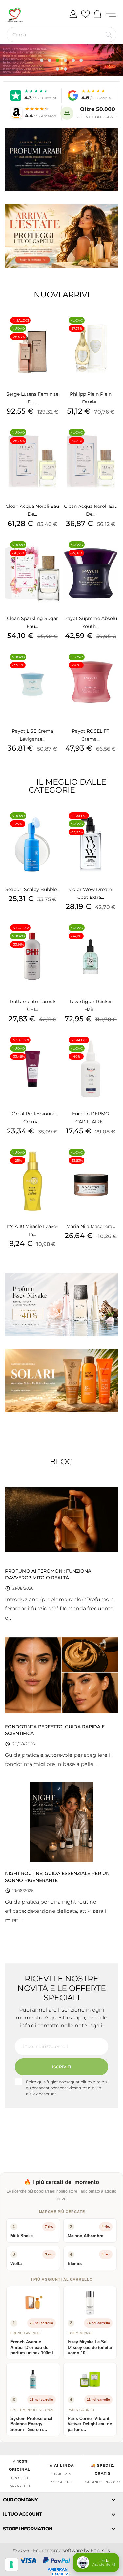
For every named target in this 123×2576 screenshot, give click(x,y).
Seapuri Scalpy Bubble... (32, 889)
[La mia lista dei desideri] (85, 14)
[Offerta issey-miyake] (61, 1304)
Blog (61, 1461)
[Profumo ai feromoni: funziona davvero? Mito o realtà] (61, 1519)
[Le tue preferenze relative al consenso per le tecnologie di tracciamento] (11, 2564)
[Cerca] (109, 35)
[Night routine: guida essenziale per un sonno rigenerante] (61, 1822)
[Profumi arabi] (61, 160)
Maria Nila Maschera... (91, 1226)
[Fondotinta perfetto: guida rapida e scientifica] (61, 1675)
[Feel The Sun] (61, 1381)
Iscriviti (62, 2067)
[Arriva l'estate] (61, 236)
